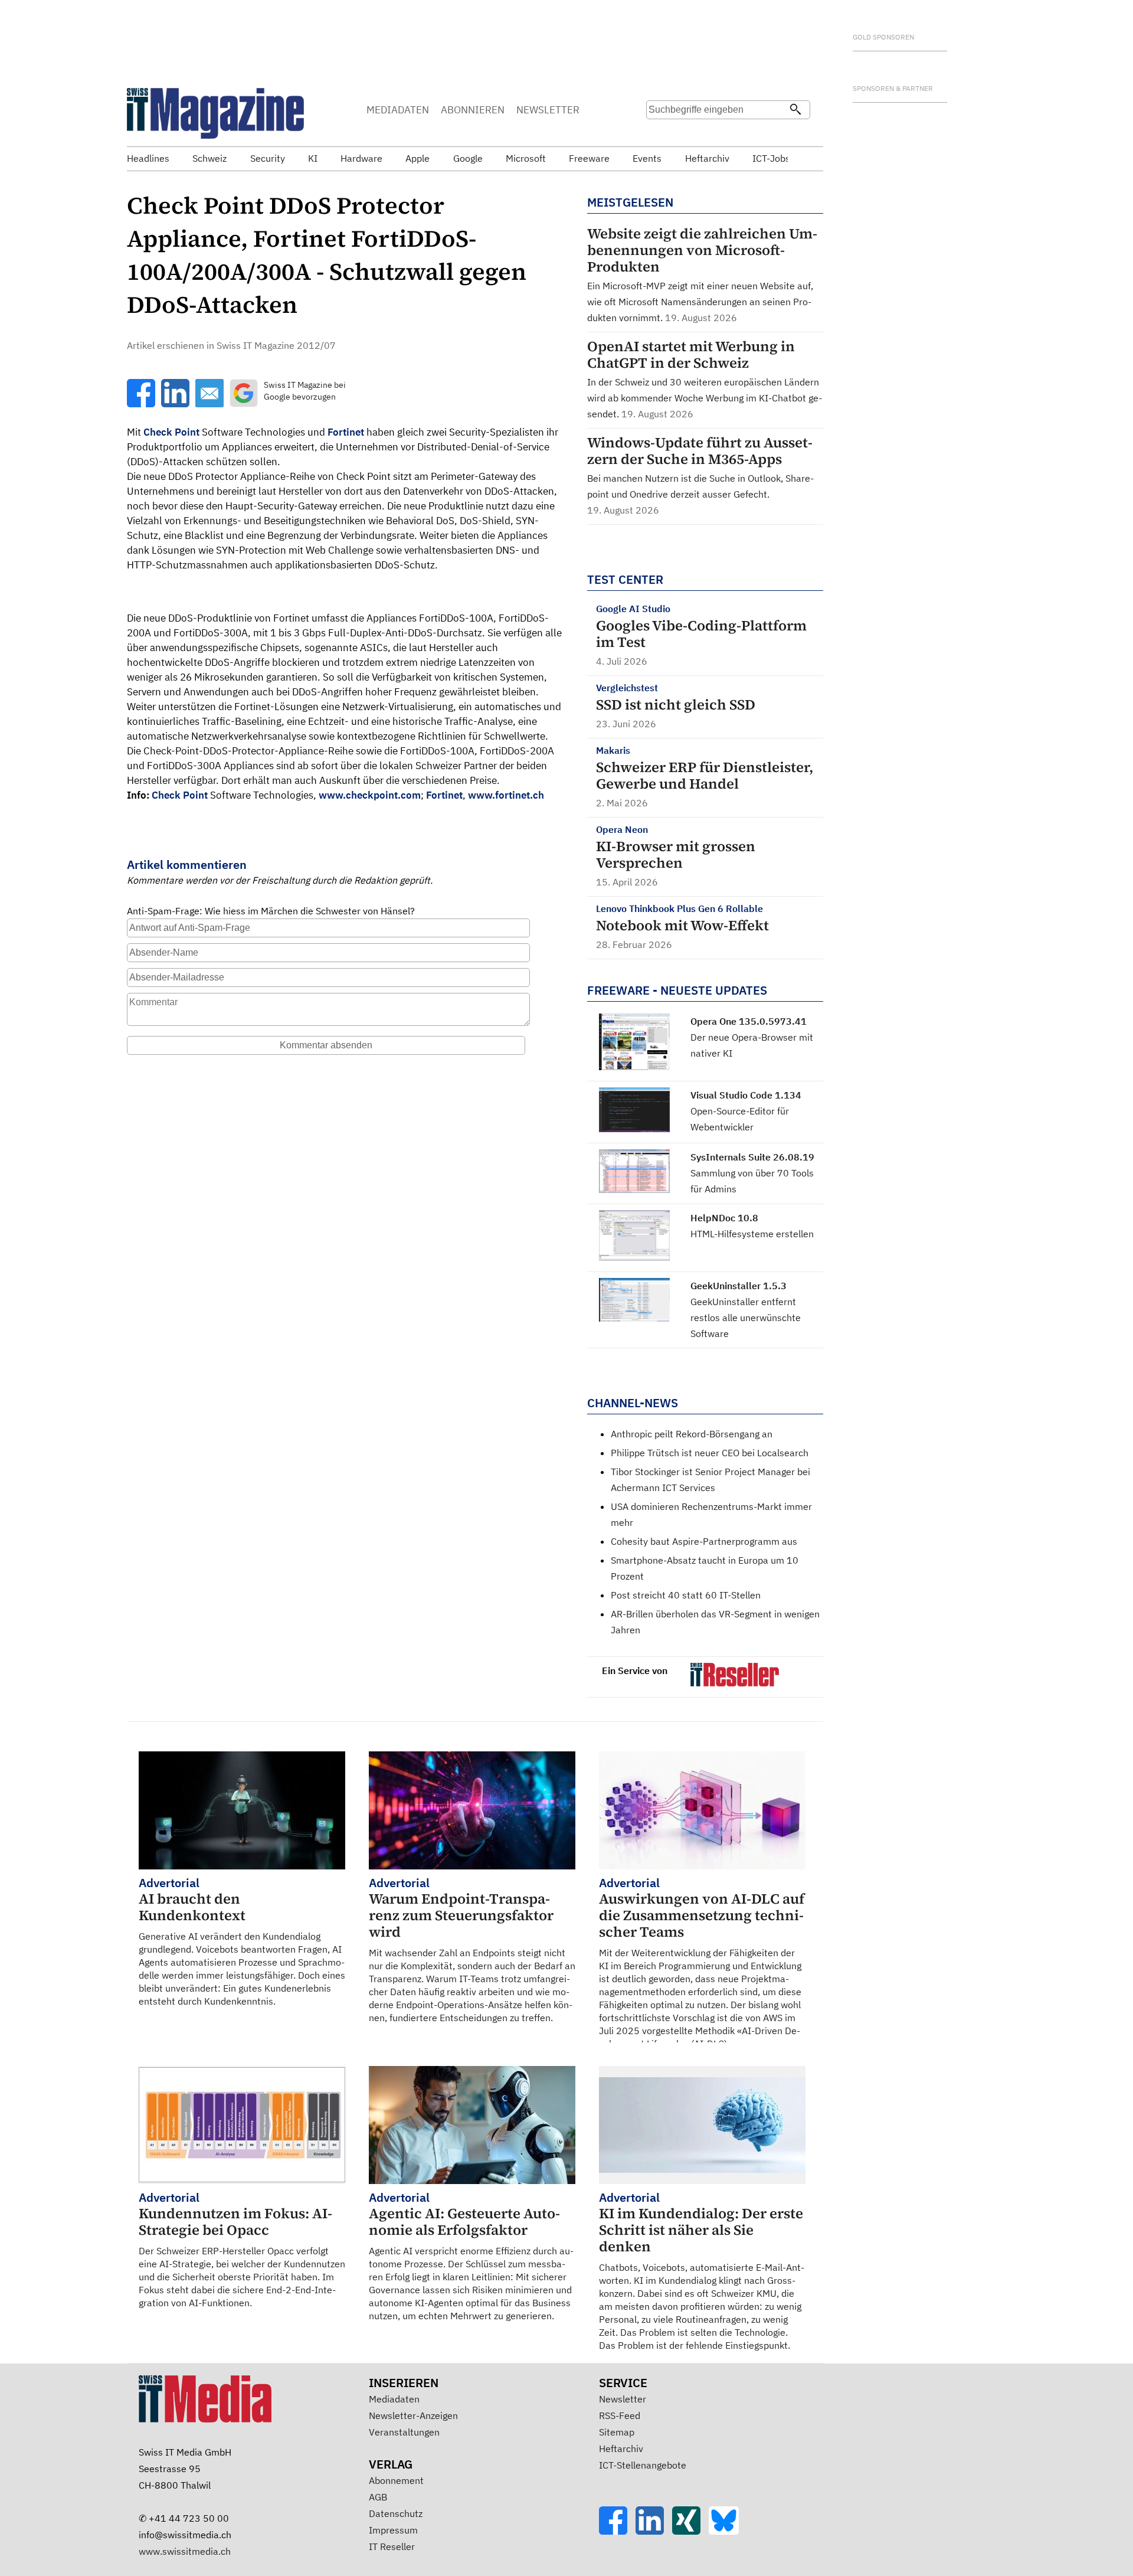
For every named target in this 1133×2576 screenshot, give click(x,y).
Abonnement (396, 2480)
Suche (659, 133)
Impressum (393, 2530)
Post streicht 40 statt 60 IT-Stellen (686, 1595)
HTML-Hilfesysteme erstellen (752, 1234)
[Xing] (690, 2531)
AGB (378, 2497)
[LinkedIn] (654, 2531)
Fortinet (346, 432)
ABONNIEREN (473, 110)
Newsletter (623, 2399)
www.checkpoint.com (370, 795)
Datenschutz (396, 2513)
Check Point (171, 432)
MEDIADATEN (398, 110)
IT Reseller (392, 2546)
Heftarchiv (621, 2448)
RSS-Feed (620, 2415)
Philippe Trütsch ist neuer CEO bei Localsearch (710, 1453)
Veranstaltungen (404, 2432)
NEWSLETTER (548, 110)
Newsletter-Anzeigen (413, 2415)
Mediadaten (394, 2399)
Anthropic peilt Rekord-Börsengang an (692, 1434)
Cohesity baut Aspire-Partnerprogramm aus (704, 1541)
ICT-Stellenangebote (643, 2465)
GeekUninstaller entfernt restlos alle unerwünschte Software (746, 1318)
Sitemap (617, 2432)
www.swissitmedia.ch (185, 2551)
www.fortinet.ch (506, 795)
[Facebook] (617, 2531)
